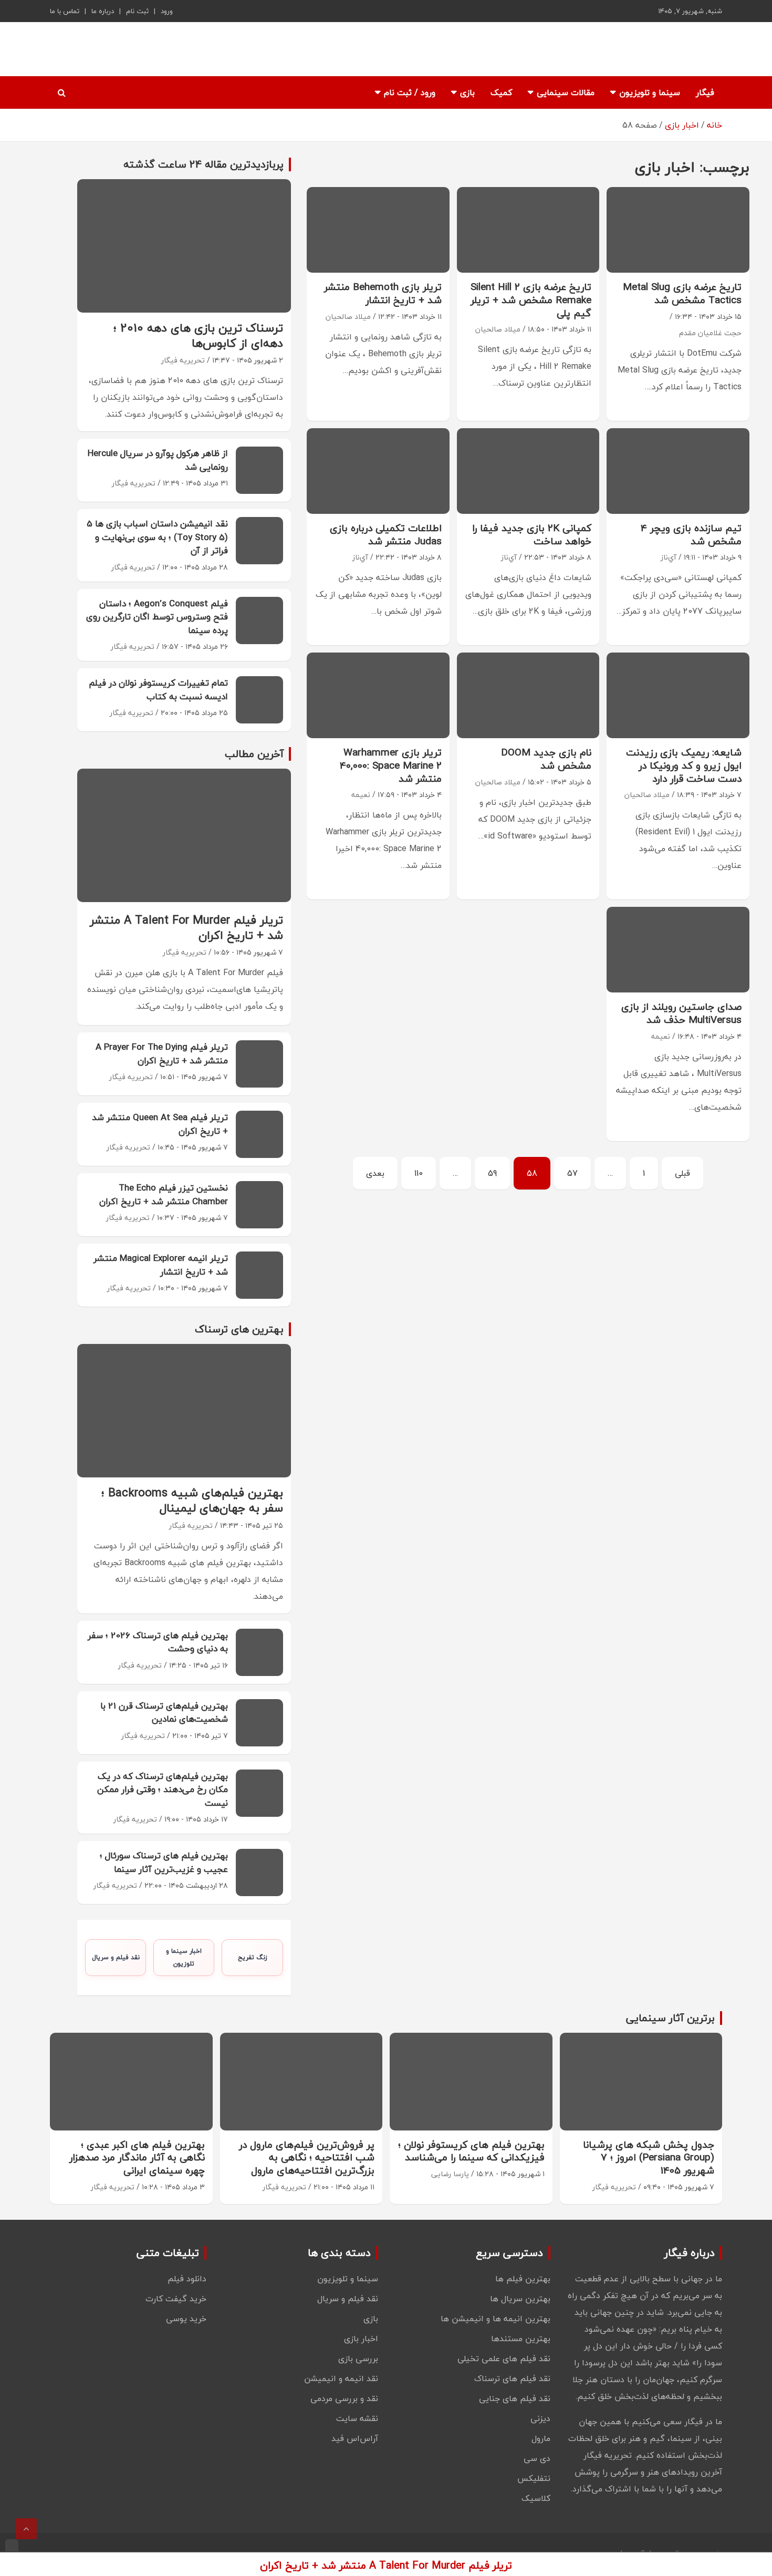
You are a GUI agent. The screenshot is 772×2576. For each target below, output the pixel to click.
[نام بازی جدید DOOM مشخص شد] (528, 696)
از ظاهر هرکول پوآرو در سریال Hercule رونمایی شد (158, 460)
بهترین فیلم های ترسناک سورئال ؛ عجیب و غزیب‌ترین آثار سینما (164, 1862)
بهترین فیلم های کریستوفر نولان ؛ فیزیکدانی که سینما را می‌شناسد (471, 2151)
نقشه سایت (357, 2418)
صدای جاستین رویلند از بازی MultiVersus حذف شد (681, 1013)
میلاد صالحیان (498, 329)
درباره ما (103, 11)
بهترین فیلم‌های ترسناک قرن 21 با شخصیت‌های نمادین (164, 1713)
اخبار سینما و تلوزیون (184, 1957)
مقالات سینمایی (566, 92)
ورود (167, 11)
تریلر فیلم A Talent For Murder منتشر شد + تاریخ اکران (186, 928)
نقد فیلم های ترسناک (512, 2378)
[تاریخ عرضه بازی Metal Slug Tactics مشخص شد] (678, 230)
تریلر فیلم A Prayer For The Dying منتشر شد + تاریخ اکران (162, 1054)
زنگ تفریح (253, 1957)
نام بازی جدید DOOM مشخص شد (546, 759)
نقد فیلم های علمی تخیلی (504, 2358)
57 (572, 1173)
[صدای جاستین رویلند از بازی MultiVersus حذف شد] (678, 950)
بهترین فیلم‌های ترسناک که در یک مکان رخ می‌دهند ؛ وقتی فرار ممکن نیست (163, 1789)
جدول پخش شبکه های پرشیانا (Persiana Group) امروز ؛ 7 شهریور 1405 (649, 2158)
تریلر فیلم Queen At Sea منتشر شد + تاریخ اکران (160, 1124)
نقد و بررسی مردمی (344, 2398)
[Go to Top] (26, 2529)
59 (492, 1173)
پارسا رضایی (450, 2174)
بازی (467, 92)
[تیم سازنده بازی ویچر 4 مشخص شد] (678, 471)
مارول (541, 2438)
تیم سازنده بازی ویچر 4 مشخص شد (691, 535)
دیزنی (540, 2418)
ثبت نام (137, 11)
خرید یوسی (186, 2319)
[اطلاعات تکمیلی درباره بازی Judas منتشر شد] (378, 471)
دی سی (537, 2458)
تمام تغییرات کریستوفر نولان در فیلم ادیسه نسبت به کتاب (158, 690)
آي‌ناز (669, 557)
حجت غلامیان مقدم (710, 333)
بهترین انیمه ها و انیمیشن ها (495, 2319)
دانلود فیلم (187, 2279)
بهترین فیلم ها (523, 2279)
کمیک (501, 92)
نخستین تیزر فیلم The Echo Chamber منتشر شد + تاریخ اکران (164, 1194)
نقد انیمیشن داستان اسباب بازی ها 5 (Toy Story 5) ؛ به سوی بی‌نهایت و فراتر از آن (157, 537)
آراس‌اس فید (355, 2438)
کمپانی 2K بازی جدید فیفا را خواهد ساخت (532, 535)
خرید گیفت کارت (176, 2299)
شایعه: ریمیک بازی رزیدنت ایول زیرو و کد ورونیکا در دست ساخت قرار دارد (684, 765)
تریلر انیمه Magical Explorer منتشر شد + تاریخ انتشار (161, 1265)
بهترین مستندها (521, 2339)
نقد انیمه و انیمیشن (341, 2378)
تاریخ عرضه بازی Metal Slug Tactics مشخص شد (682, 293)
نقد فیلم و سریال (116, 1957)
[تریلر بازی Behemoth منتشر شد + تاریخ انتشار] (378, 230)
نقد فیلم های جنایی (515, 2398)
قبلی (682, 1173)
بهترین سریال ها (520, 2299)
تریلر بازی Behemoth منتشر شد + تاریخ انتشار (383, 293)
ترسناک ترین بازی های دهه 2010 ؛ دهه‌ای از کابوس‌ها (198, 335)
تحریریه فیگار (183, 360)
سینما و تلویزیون (650, 92)
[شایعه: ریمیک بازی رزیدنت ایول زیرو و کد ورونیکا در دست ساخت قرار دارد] (678, 696)
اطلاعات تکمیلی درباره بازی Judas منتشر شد (386, 535)
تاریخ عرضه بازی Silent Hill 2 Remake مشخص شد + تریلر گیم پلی (531, 300)
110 (419, 1173)
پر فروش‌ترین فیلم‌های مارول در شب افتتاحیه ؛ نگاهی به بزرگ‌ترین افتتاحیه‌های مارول (307, 2158)
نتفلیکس (534, 2478)
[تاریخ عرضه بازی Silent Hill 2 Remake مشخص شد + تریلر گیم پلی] (528, 230)
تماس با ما (65, 11)
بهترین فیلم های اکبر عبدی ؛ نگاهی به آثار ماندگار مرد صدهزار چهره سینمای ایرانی (137, 2158)
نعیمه (361, 795)
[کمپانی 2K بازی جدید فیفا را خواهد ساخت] (528, 471)
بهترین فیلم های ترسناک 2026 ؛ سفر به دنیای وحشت (158, 1642)
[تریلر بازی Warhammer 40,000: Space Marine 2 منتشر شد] (378, 696)
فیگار (705, 92)
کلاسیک (536, 2498)
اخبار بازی (361, 2339)
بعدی (375, 1173)
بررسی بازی (358, 2358)
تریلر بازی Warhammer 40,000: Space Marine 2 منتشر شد (391, 765)
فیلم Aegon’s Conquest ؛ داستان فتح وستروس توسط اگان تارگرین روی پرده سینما (157, 617)
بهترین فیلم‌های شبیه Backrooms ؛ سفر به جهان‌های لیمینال (192, 1500)
